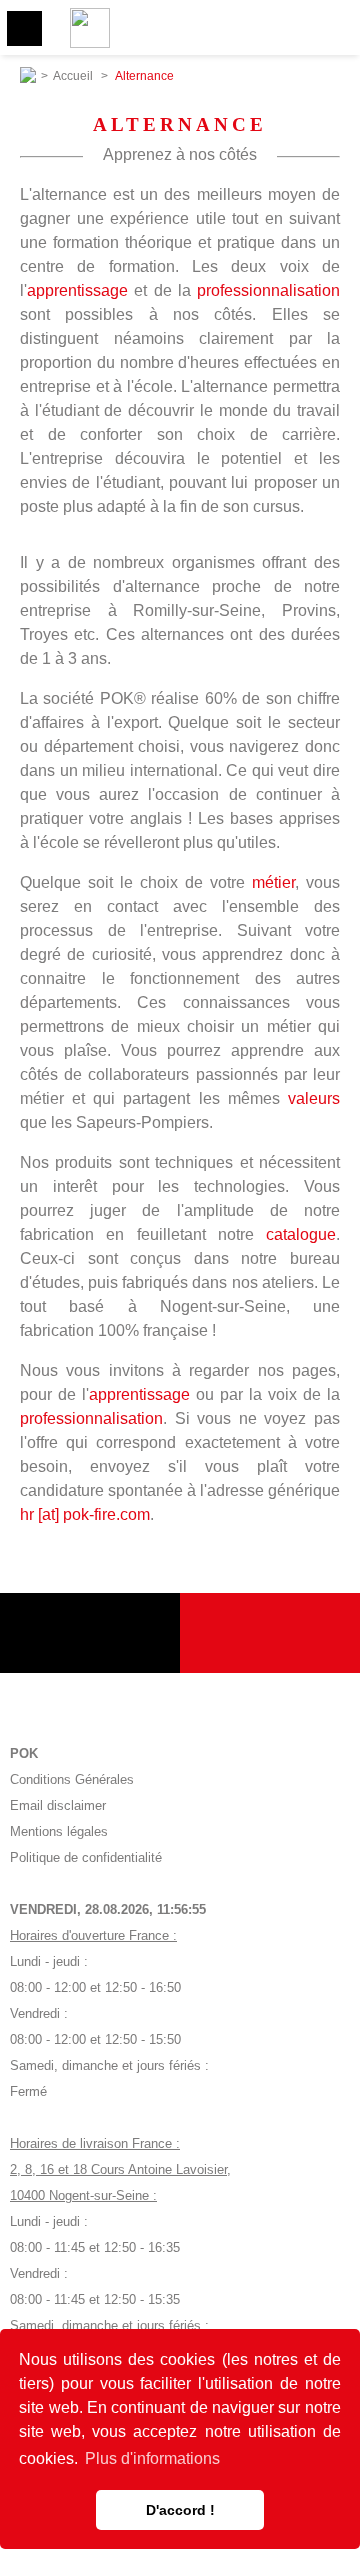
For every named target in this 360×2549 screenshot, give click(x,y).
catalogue (301, 1234)
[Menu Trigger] (24, 28)
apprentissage (77, 290)
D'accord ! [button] (180, 2510)
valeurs (314, 1098)
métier (273, 882)
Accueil (73, 76)
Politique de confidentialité (86, 1857)
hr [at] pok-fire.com (85, 1514)
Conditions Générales (72, 1779)
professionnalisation (268, 290)
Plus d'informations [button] (152, 2458)
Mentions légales (59, 1831)
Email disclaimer (58, 1805)
